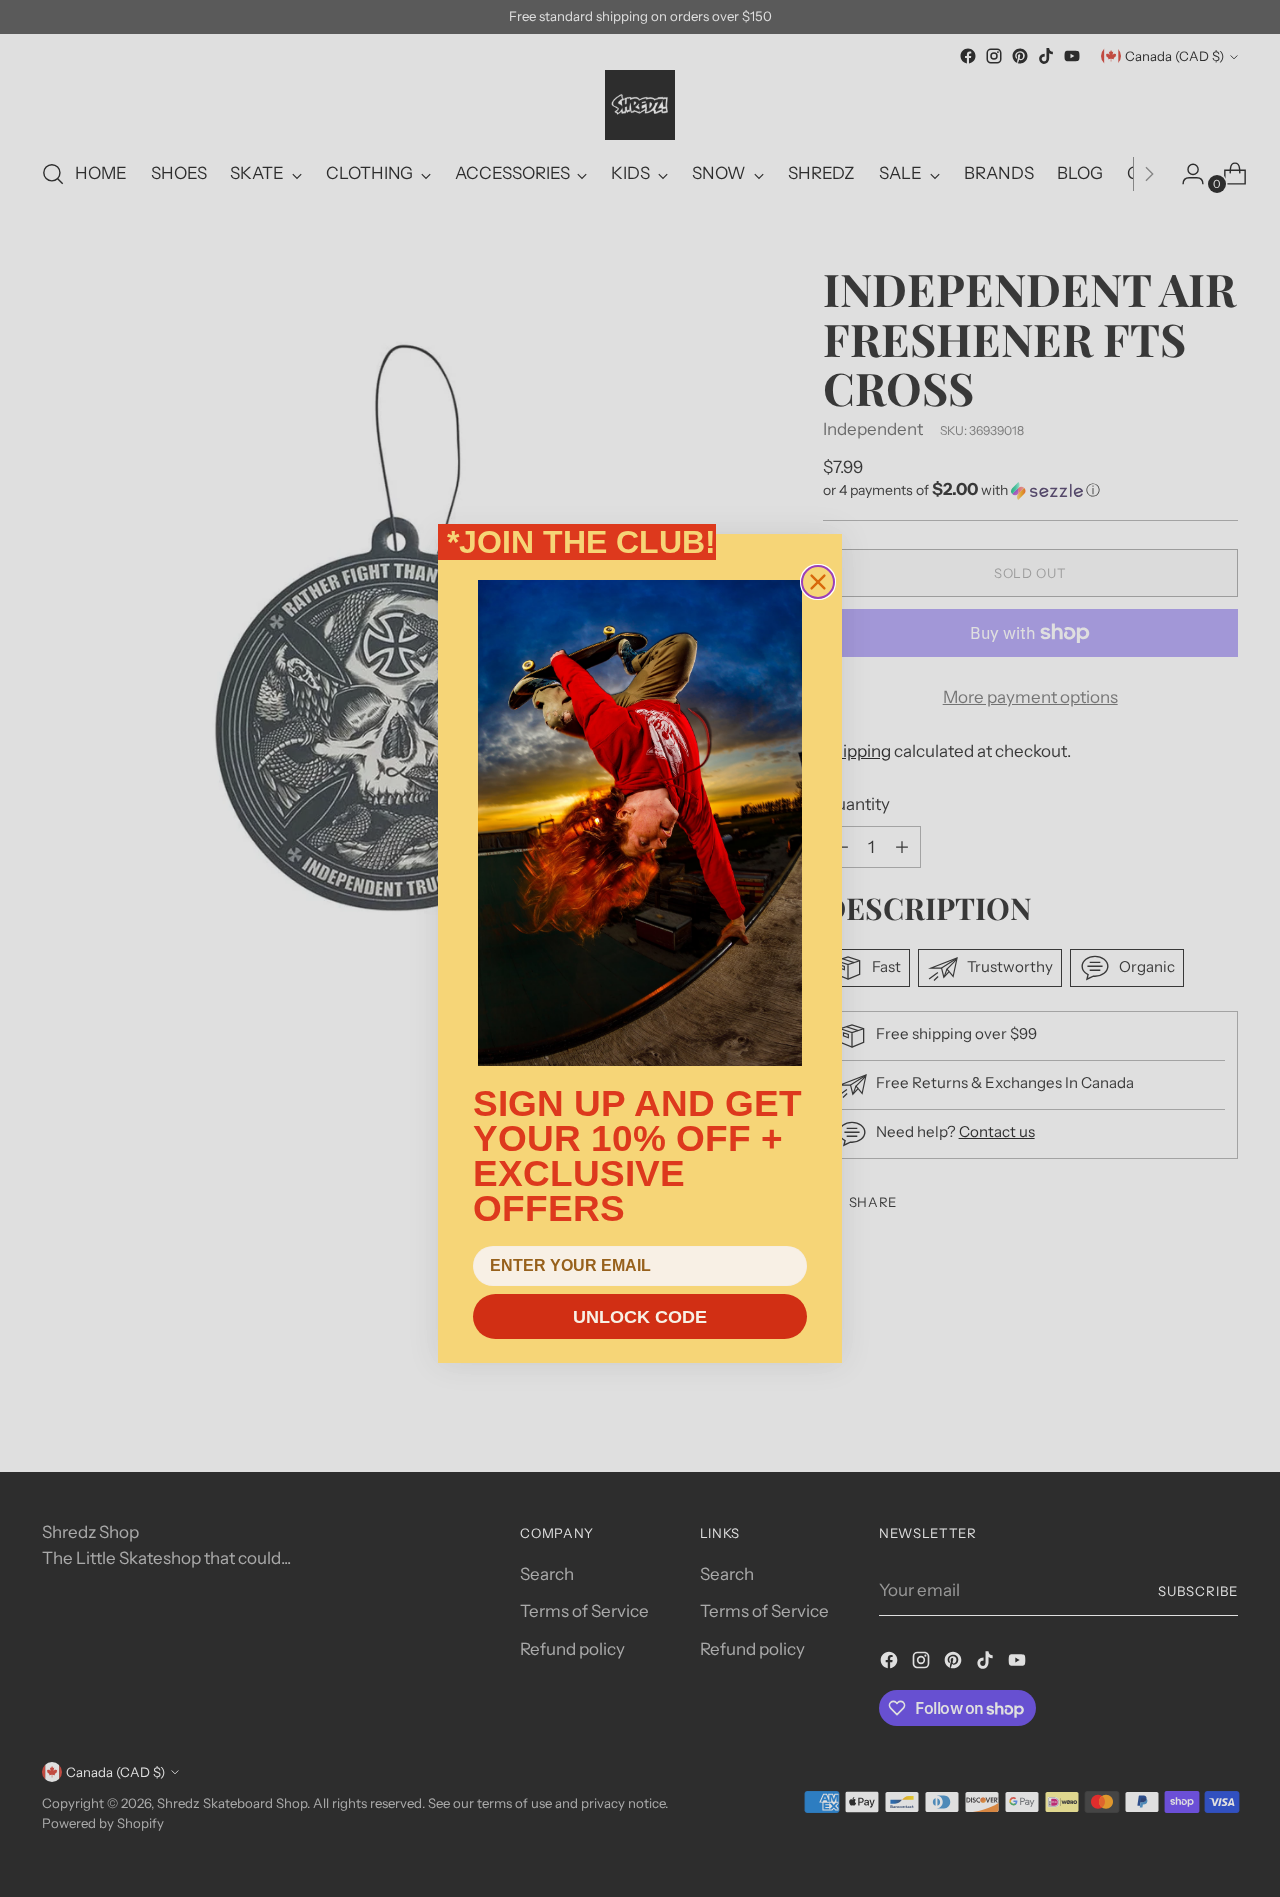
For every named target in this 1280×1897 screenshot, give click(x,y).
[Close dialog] (818, 582)
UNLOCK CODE (640, 1317)
